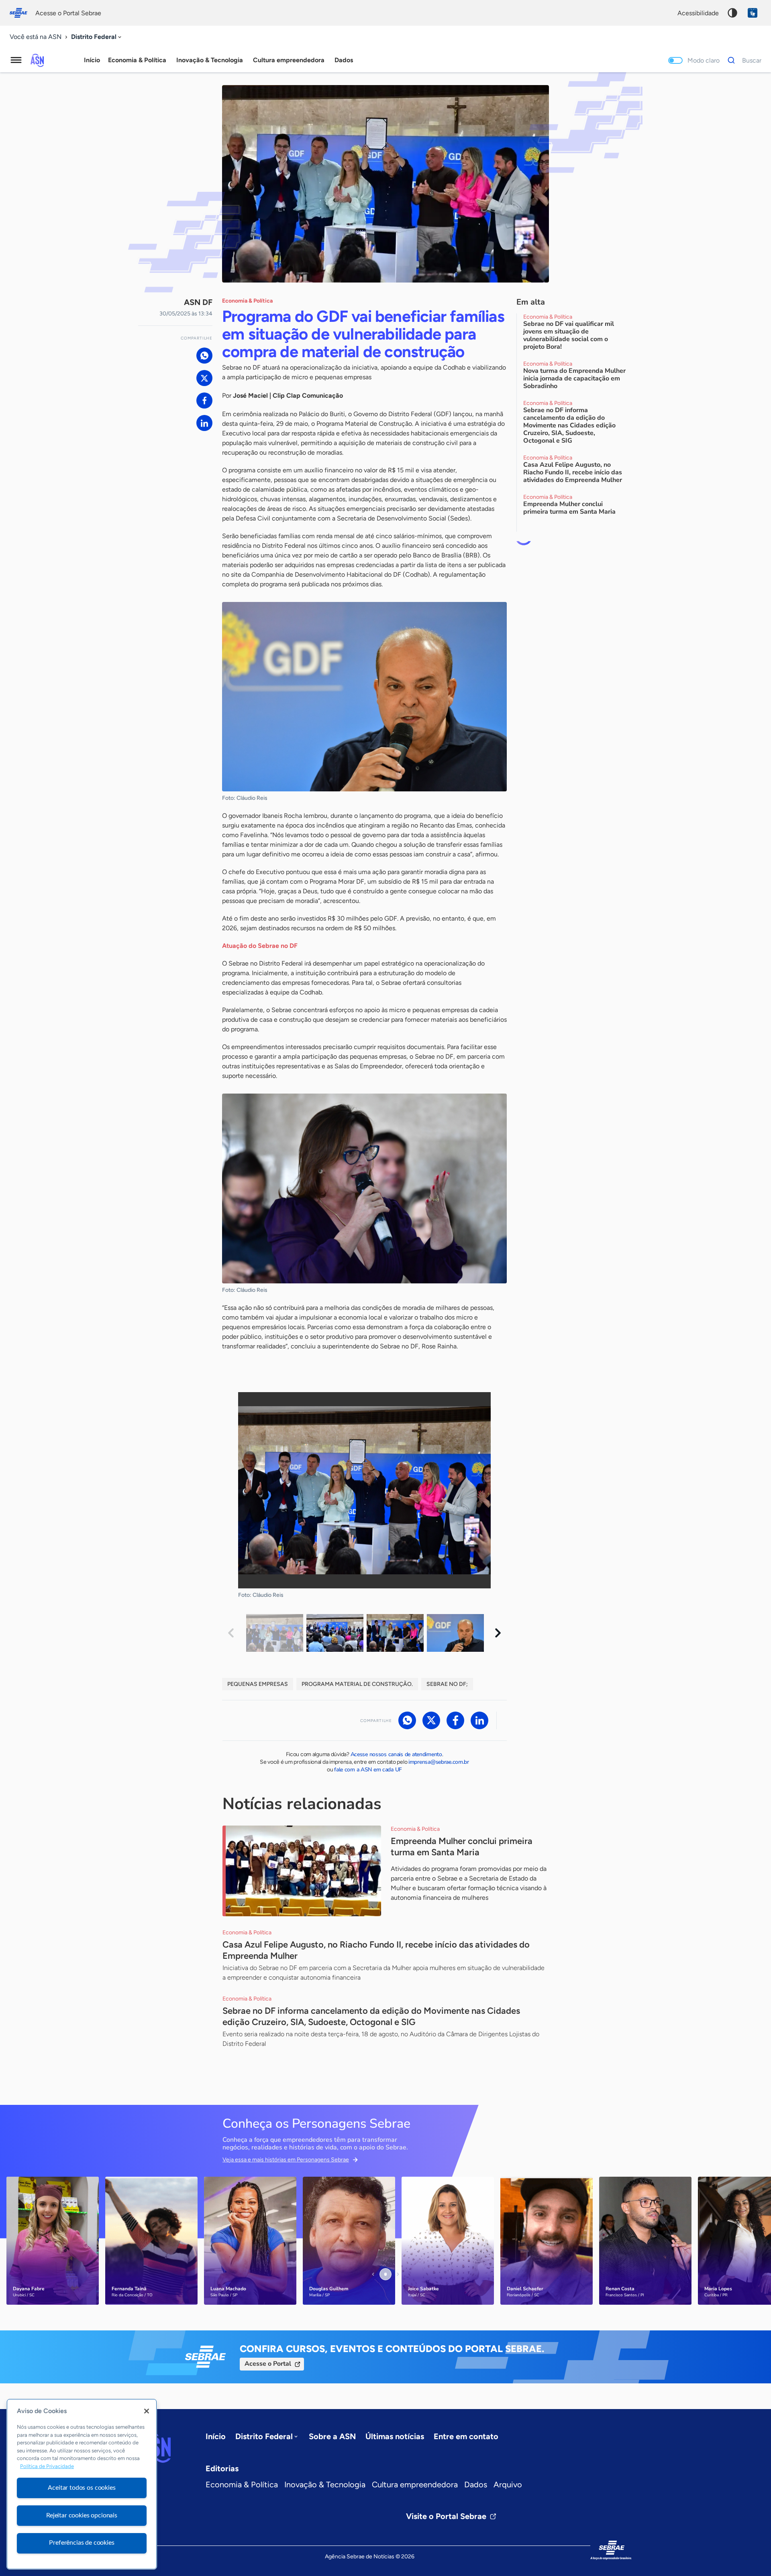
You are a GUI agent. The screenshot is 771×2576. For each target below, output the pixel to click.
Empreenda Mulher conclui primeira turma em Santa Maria (462, 1847)
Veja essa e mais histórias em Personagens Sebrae (286, 2160)
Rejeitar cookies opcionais (82, 2515)
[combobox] (97, 37)
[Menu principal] (16, 60)
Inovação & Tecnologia (325, 2485)
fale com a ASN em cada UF (368, 1770)
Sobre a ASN (332, 2436)
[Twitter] (204, 378)
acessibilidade (698, 13)
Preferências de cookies (82, 2543)
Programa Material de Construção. (357, 1684)
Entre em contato (466, 2436)
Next (498, 1633)
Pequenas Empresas (258, 1684)
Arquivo (508, 2485)
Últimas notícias (395, 2436)
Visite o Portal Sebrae (446, 2516)
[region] (82, 2484)
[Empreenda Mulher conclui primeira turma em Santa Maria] (302, 1871)
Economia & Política (242, 2485)
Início (92, 60)
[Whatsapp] (204, 356)
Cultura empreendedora (415, 2485)
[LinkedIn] (204, 423)
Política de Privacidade (47, 2467)
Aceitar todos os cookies (82, 2488)
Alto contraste (732, 13)
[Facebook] (204, 401)
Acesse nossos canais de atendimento (396, 1754)
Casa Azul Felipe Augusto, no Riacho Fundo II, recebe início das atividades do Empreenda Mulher (376, 1950)
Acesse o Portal (268, 2364)
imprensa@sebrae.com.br (439, 1762)
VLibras (753, 13)
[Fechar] (147, 2411)
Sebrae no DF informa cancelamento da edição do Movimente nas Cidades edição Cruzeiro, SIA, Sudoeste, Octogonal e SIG (371, 2016)
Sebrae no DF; (447, 1684)
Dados (476, 2485)
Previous (231, 1633)
